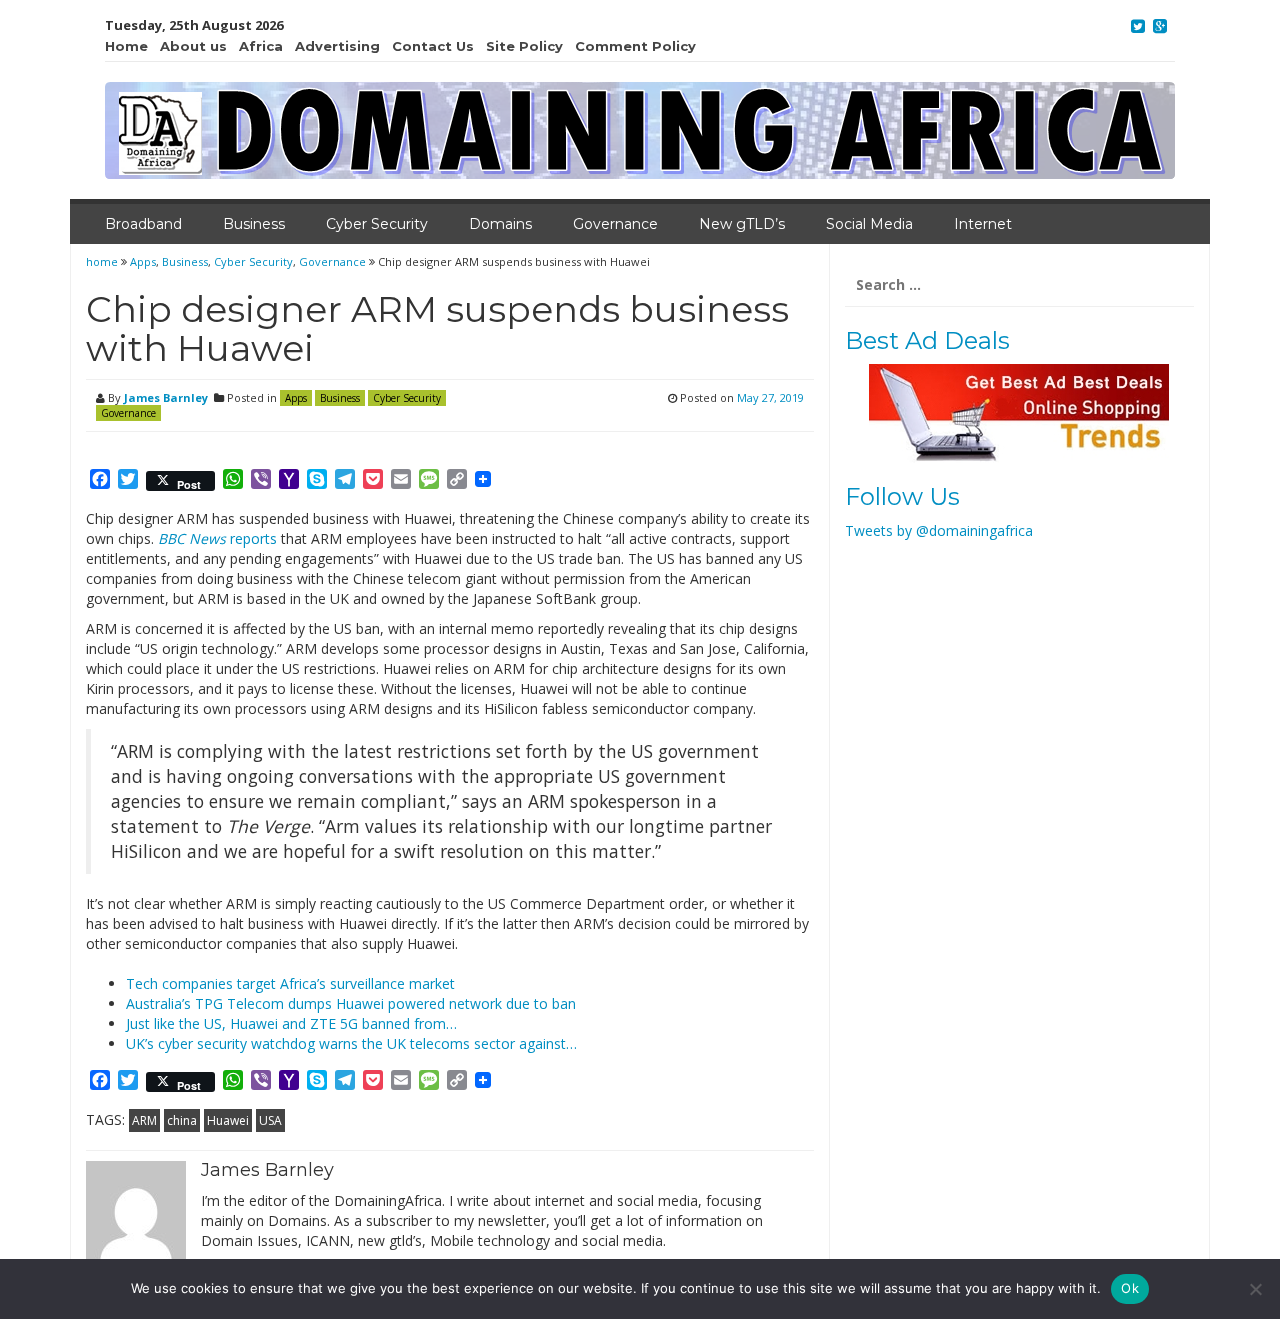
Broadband (143, 224)
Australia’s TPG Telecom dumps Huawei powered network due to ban (351, 1003)
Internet (983, 224)
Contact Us (433, 46)
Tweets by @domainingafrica (939, 530)
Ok (1130, 1288)
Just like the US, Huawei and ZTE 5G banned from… (291, 1023)
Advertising (337, 46)
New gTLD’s (742, 224)
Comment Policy (635, 46)
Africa (261, 46)
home (103, 261)
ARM (144, 1120)
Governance (615, 224)
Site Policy (524, 46)
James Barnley (166, 397)
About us (193, 46)
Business (254, 224)
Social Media (869, 224)
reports (217, 538)
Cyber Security (377, 224)
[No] (1255, 1289)
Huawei (228, 1120)
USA (270, 1120)
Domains (500, 224)
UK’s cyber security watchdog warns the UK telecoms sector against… (351, 1043)
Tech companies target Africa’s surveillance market (290, 983)
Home (126, 46)
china (182, 1120)
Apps (143, 261)
